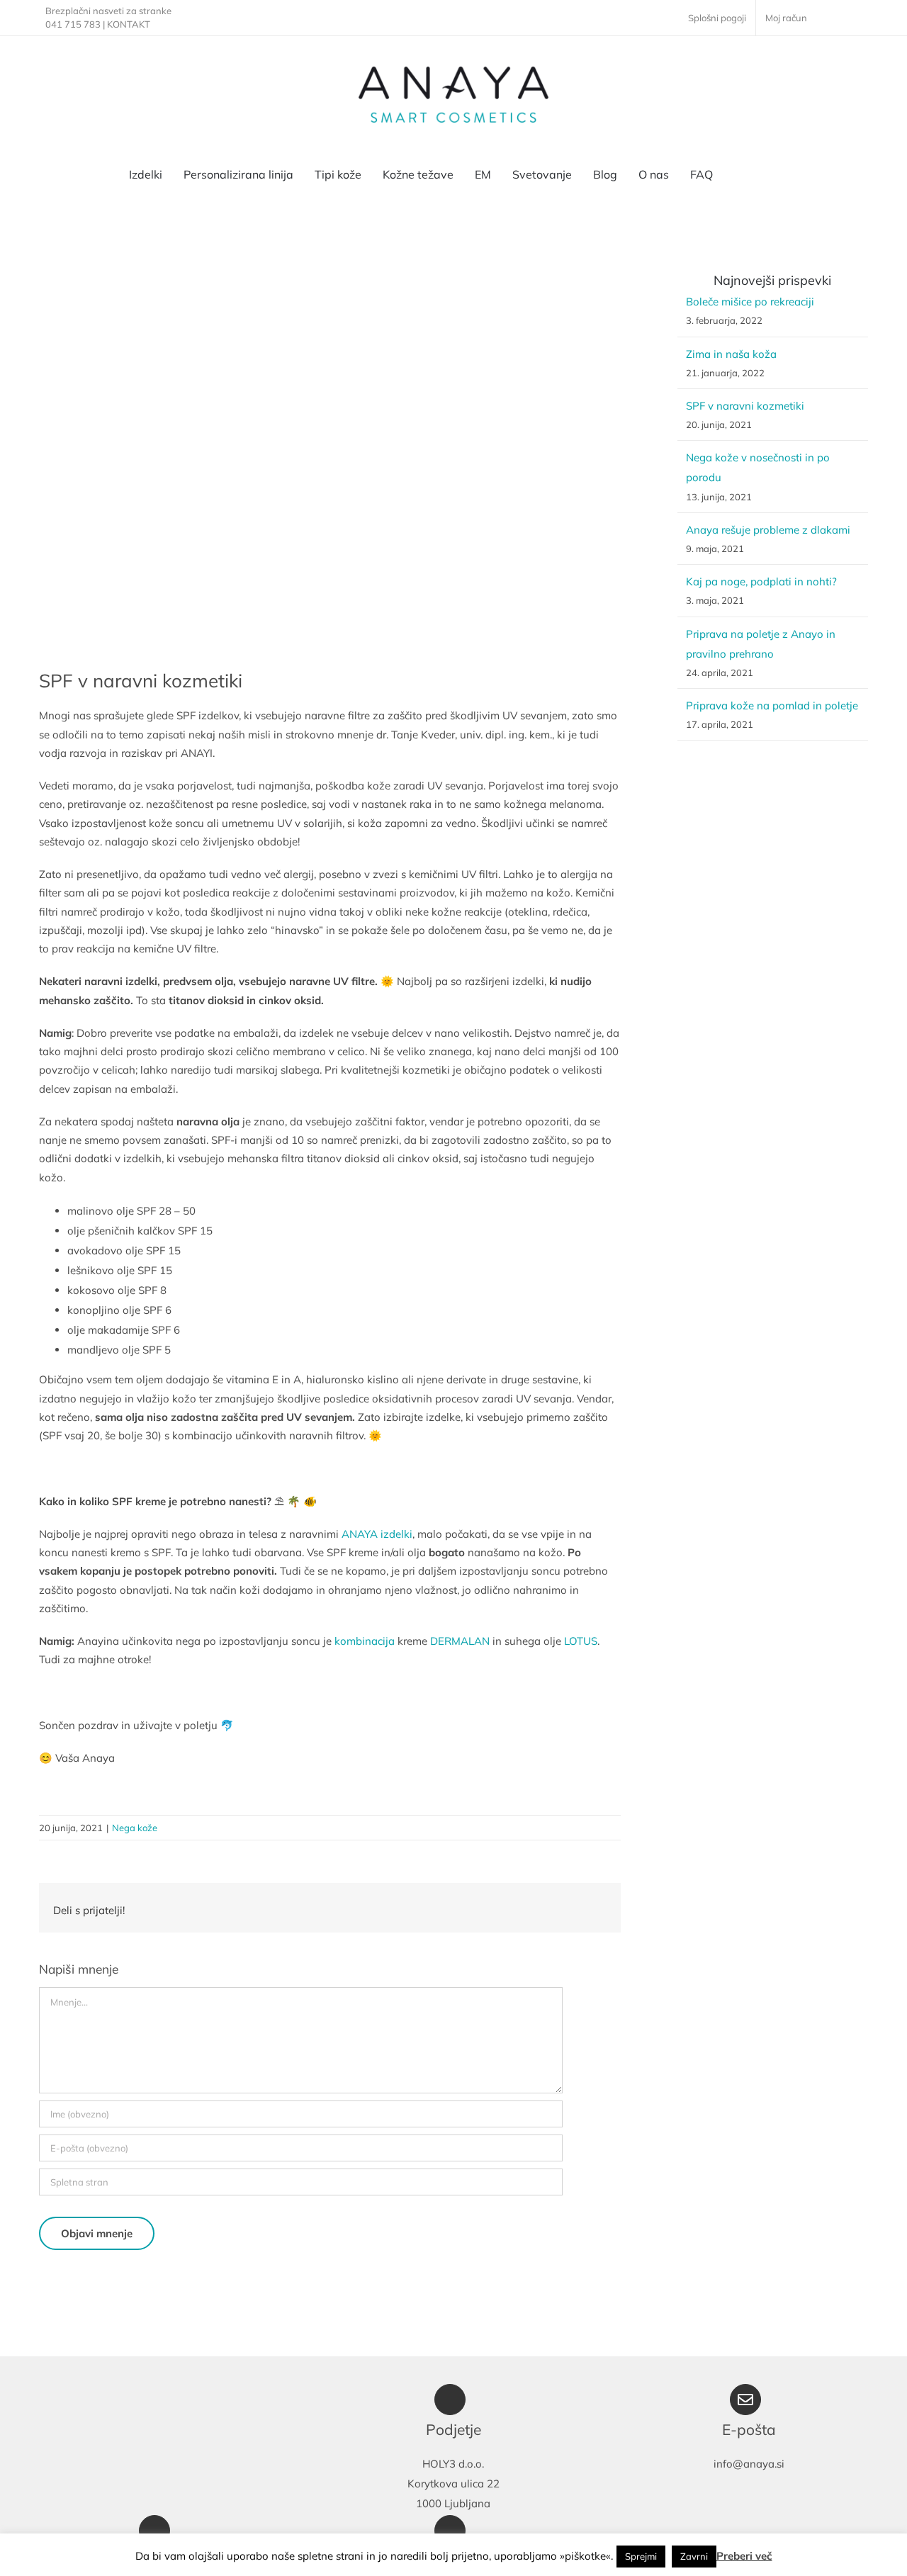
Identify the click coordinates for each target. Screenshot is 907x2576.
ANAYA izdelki (377, 1534)
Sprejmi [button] (641, 2556)
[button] (774, 174)
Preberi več (744, 2556)
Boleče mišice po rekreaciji (750, 302)
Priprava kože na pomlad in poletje (772, 705)
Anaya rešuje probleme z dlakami (768, 530)
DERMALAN (460, 1641)
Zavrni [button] (694, 2556)
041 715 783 (73, 24)
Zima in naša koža (731, 354)
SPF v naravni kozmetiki (745, 406)
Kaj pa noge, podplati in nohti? (761, 581)
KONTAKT (129, 24)
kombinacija (365, 1641)
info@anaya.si (749, 2464)
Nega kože (135, 1828)
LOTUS (581, 1641)
